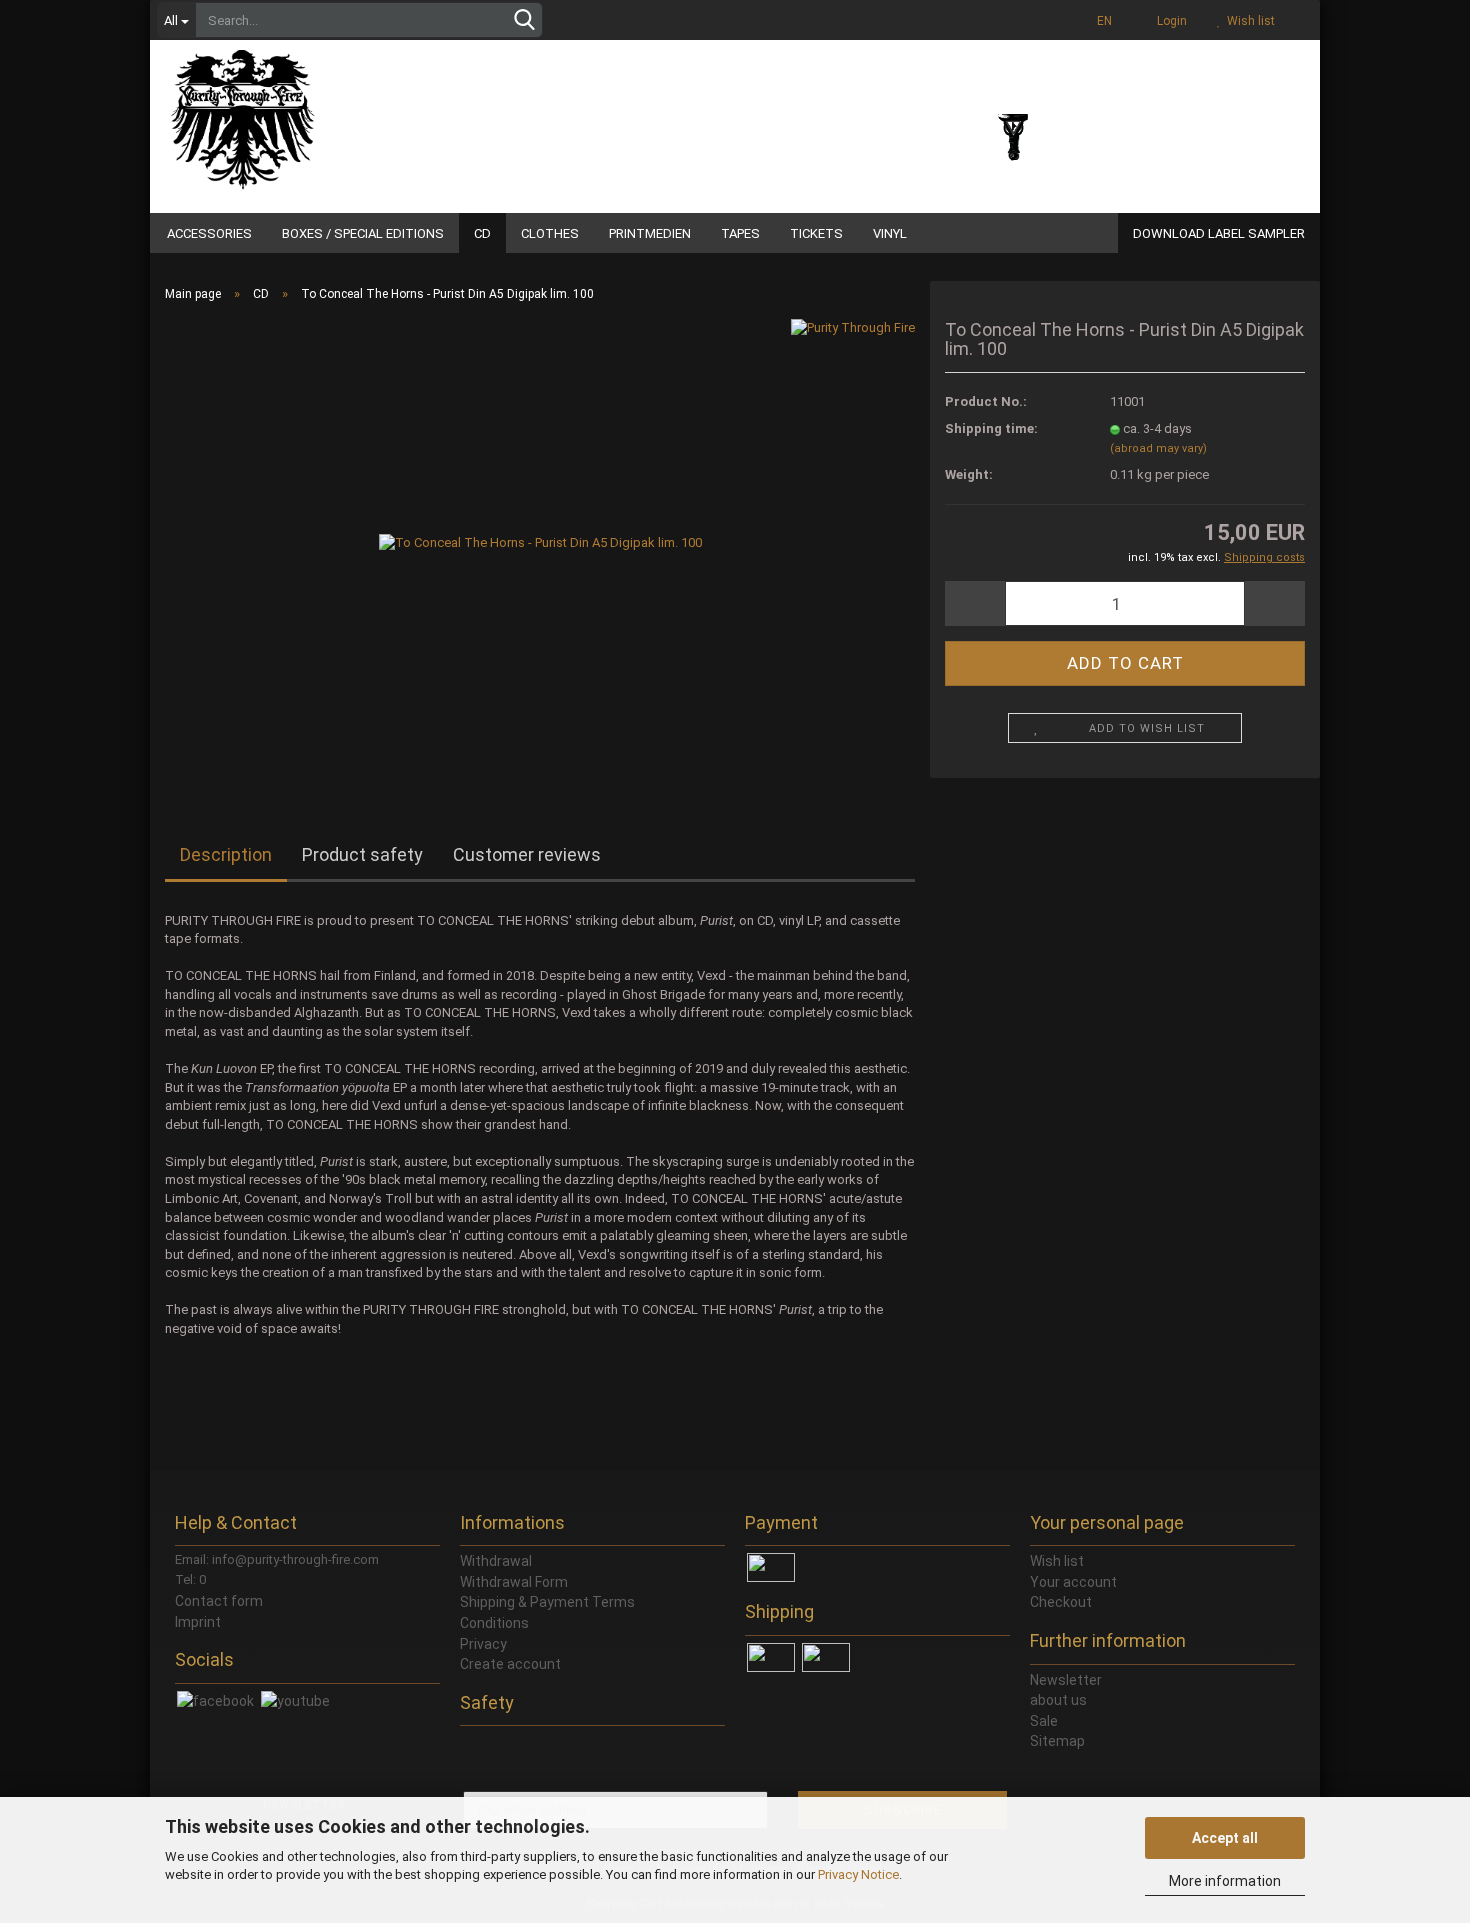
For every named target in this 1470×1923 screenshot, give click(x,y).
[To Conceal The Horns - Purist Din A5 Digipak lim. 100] (540, 542)
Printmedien (650, 233)
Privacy (483, 1644)
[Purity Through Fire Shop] (320, 110)
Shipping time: (991, 428)
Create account (510, 1664)
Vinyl (890, 233)
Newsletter (1066, 1680)
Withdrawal (496, 1561)
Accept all (1225, 1838)
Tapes (740, 233)
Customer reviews (527, 854)
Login (1169, 21)
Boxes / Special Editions (363, 233)
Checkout (1061, 1602)
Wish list (1248, 21)
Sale (1044, 1721)
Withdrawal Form (514, 1582)
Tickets (816, 233)
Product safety (362, 854)
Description (226, 854)
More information (1225, 1881)
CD (482, 233)
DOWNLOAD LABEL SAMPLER (1219, 233)
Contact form (219, 1601)
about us (1058, 1700)
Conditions (494, 1623)
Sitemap (1057, 1741)
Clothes (550, 233)
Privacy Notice (858, 1874)
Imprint (198, 1622)
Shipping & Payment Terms (547, 1602)
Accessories (209, 233)
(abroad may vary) (1158, 448)
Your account (1073, 1582)
